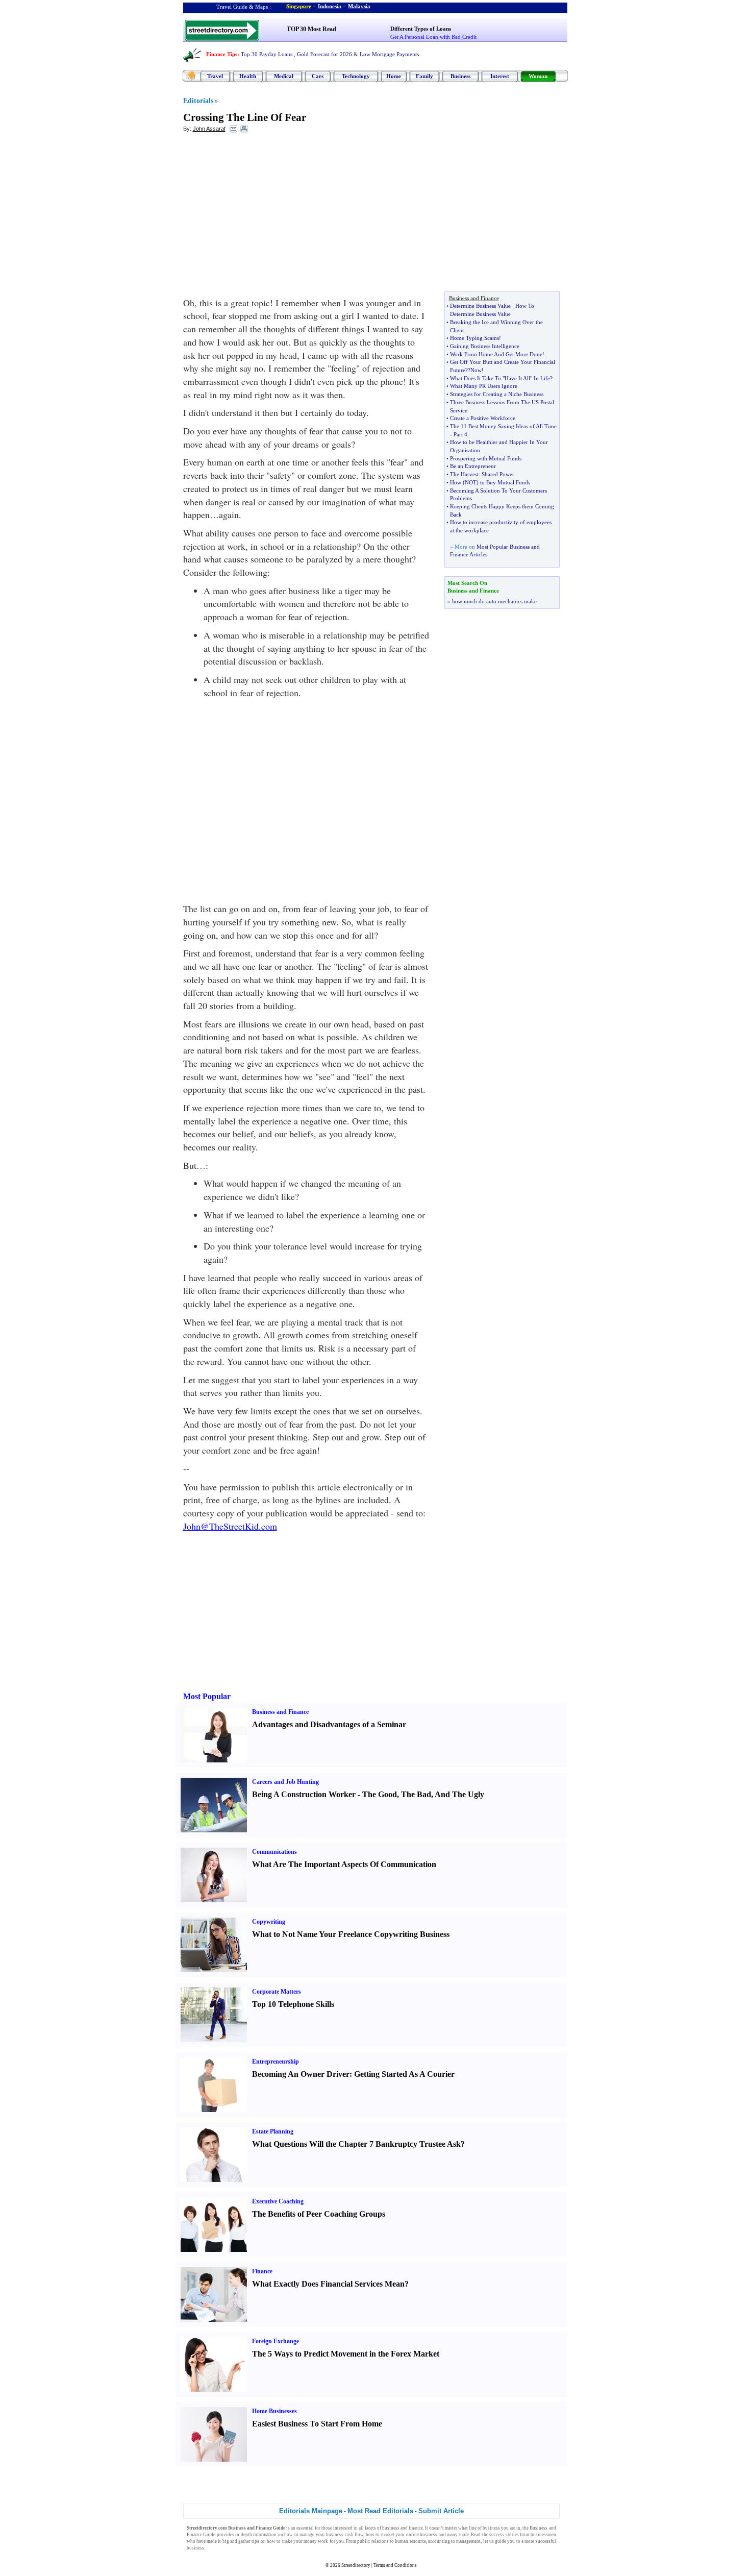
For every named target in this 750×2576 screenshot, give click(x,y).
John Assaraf (209, 129)
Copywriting (269, 1922)
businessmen (543, 2535)
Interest (500, 76)
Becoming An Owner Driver (301, 2074)
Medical (284, 76)
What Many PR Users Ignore (484, 386)
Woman (538, 76)
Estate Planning (273, 2131)
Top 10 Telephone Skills (293, 2004)
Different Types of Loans (421, 29)
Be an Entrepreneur (473, 466)
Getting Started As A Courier (404, 2074)
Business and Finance (280, 1712)
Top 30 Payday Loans (267, 54)
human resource (410, 2541)
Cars (318, 76)
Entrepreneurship (276, 2062)
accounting (439, 2541)
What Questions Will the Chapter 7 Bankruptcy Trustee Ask (356, 2144)
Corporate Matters (277, 1992)
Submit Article (441, 2511)
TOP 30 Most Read (311, 29)
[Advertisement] (266, 215)
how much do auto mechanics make (494, 601)
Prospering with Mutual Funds (486, 458)
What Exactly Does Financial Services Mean (328, 2284)
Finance (262, 2271)
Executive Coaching (278, 2201)
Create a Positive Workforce (483, 418)
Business (460, 76)
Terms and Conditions (395, 2565)
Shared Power (498, 474)
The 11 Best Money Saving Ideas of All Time (503, 426)
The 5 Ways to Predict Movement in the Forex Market (346, 2354)
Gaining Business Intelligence (485, 346)
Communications (274, 1852)
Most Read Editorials (380, 2511)
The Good (380, 1794)
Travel (215, 76)
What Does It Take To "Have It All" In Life (500, 378)
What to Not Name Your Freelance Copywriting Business (351, 1934)
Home (394, 76)
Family (424, 76)
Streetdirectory (356, 2565)
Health (248, 76)
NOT (471, 482)
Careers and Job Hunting (285, 1782)
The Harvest (464, 474)
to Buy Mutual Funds (505, 482)
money (310, 2541)
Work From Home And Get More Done (496, 354)
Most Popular (207, 1696)
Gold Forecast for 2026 (324, 54)
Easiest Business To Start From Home (317, 2424)
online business (422, 2535)
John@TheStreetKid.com (230, 1526)
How (456, 482)
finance (416, 2528)
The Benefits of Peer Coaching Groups (319, 2214)
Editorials (198, 101)
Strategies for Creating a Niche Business (497, 394)
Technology (356, 76)
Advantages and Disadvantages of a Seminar (329, 1724)
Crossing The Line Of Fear (245, 117)
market (388, 2535)
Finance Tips (222, 54)
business (391, 2528)
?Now (475, 370)
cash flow (354, 2535)
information (265, 2535)
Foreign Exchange (276, 2341)
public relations (373, 2541)
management (468, 2541)
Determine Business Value (480, 306)
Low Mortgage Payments (389, 54)
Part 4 (460, 434)
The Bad (416, 1794)
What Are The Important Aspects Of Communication (344, 1864)
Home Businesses (274, 2411)
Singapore (299, 6)
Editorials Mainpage (311, 2511)
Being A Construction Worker (304, 1794)
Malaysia (359, 6)
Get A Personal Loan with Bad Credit (433, 37)
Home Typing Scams (474, 338)
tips (255, 2541)
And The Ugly (459, 1794)
